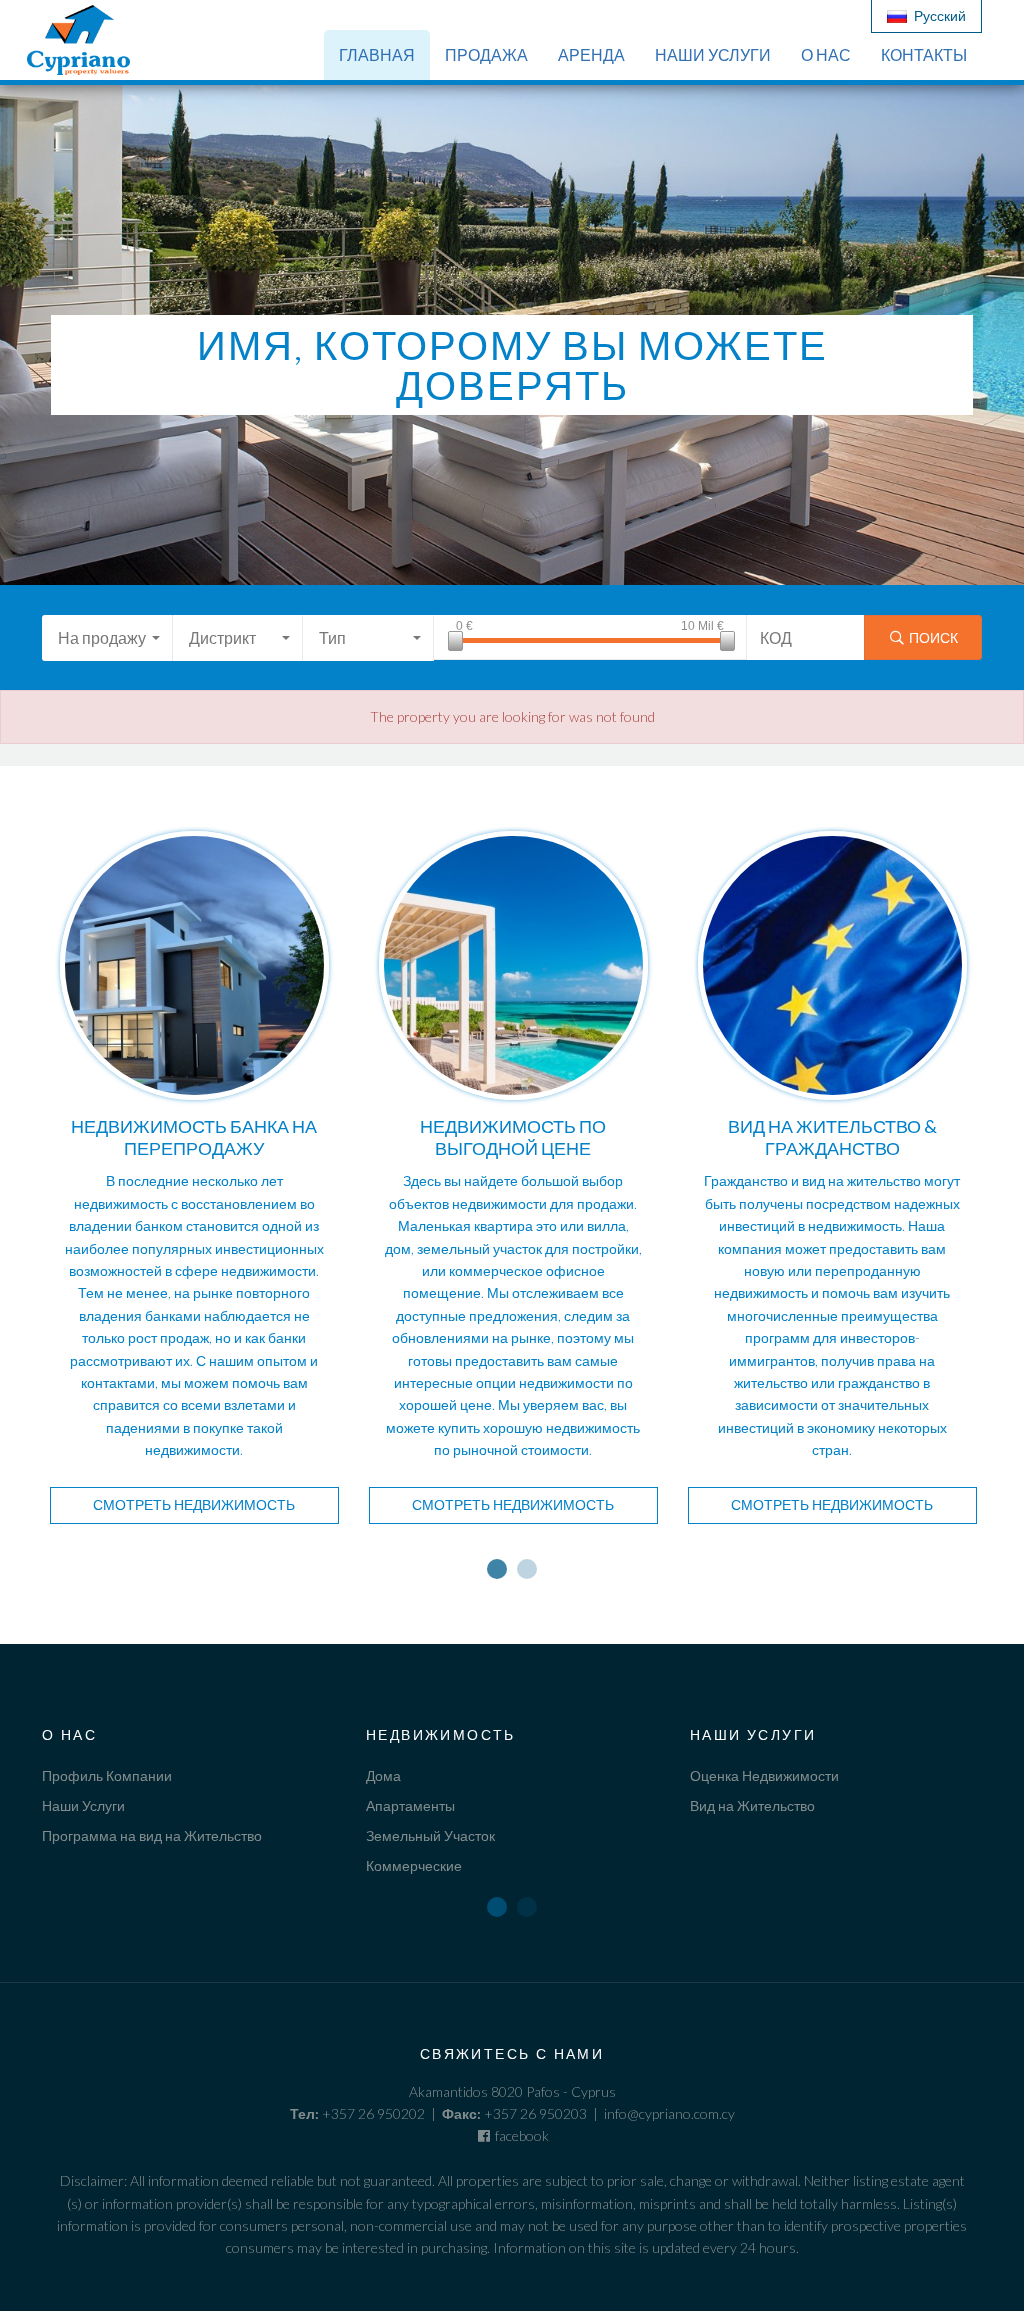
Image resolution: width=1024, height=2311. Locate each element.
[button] (107, 638)
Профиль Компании (107, 1775)
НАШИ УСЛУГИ (713, 54)
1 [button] (497, 1569)
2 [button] (527, 1569)
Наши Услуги (83, 1805)
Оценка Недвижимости (764, 1775)
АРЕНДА (591, 54)
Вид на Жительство (752, 1805)
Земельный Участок (430, 1835)
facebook (520, 2135)
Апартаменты (410, 1805)
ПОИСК (932, 637)
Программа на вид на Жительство (152, 1835)
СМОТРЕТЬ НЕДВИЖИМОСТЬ (194, 1504)
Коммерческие (414, 1865)
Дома (383, 1775)
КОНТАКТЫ (924, 54)
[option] (194, 1189)
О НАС (826, 54)
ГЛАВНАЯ (377, 54)
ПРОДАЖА (486, 54)
